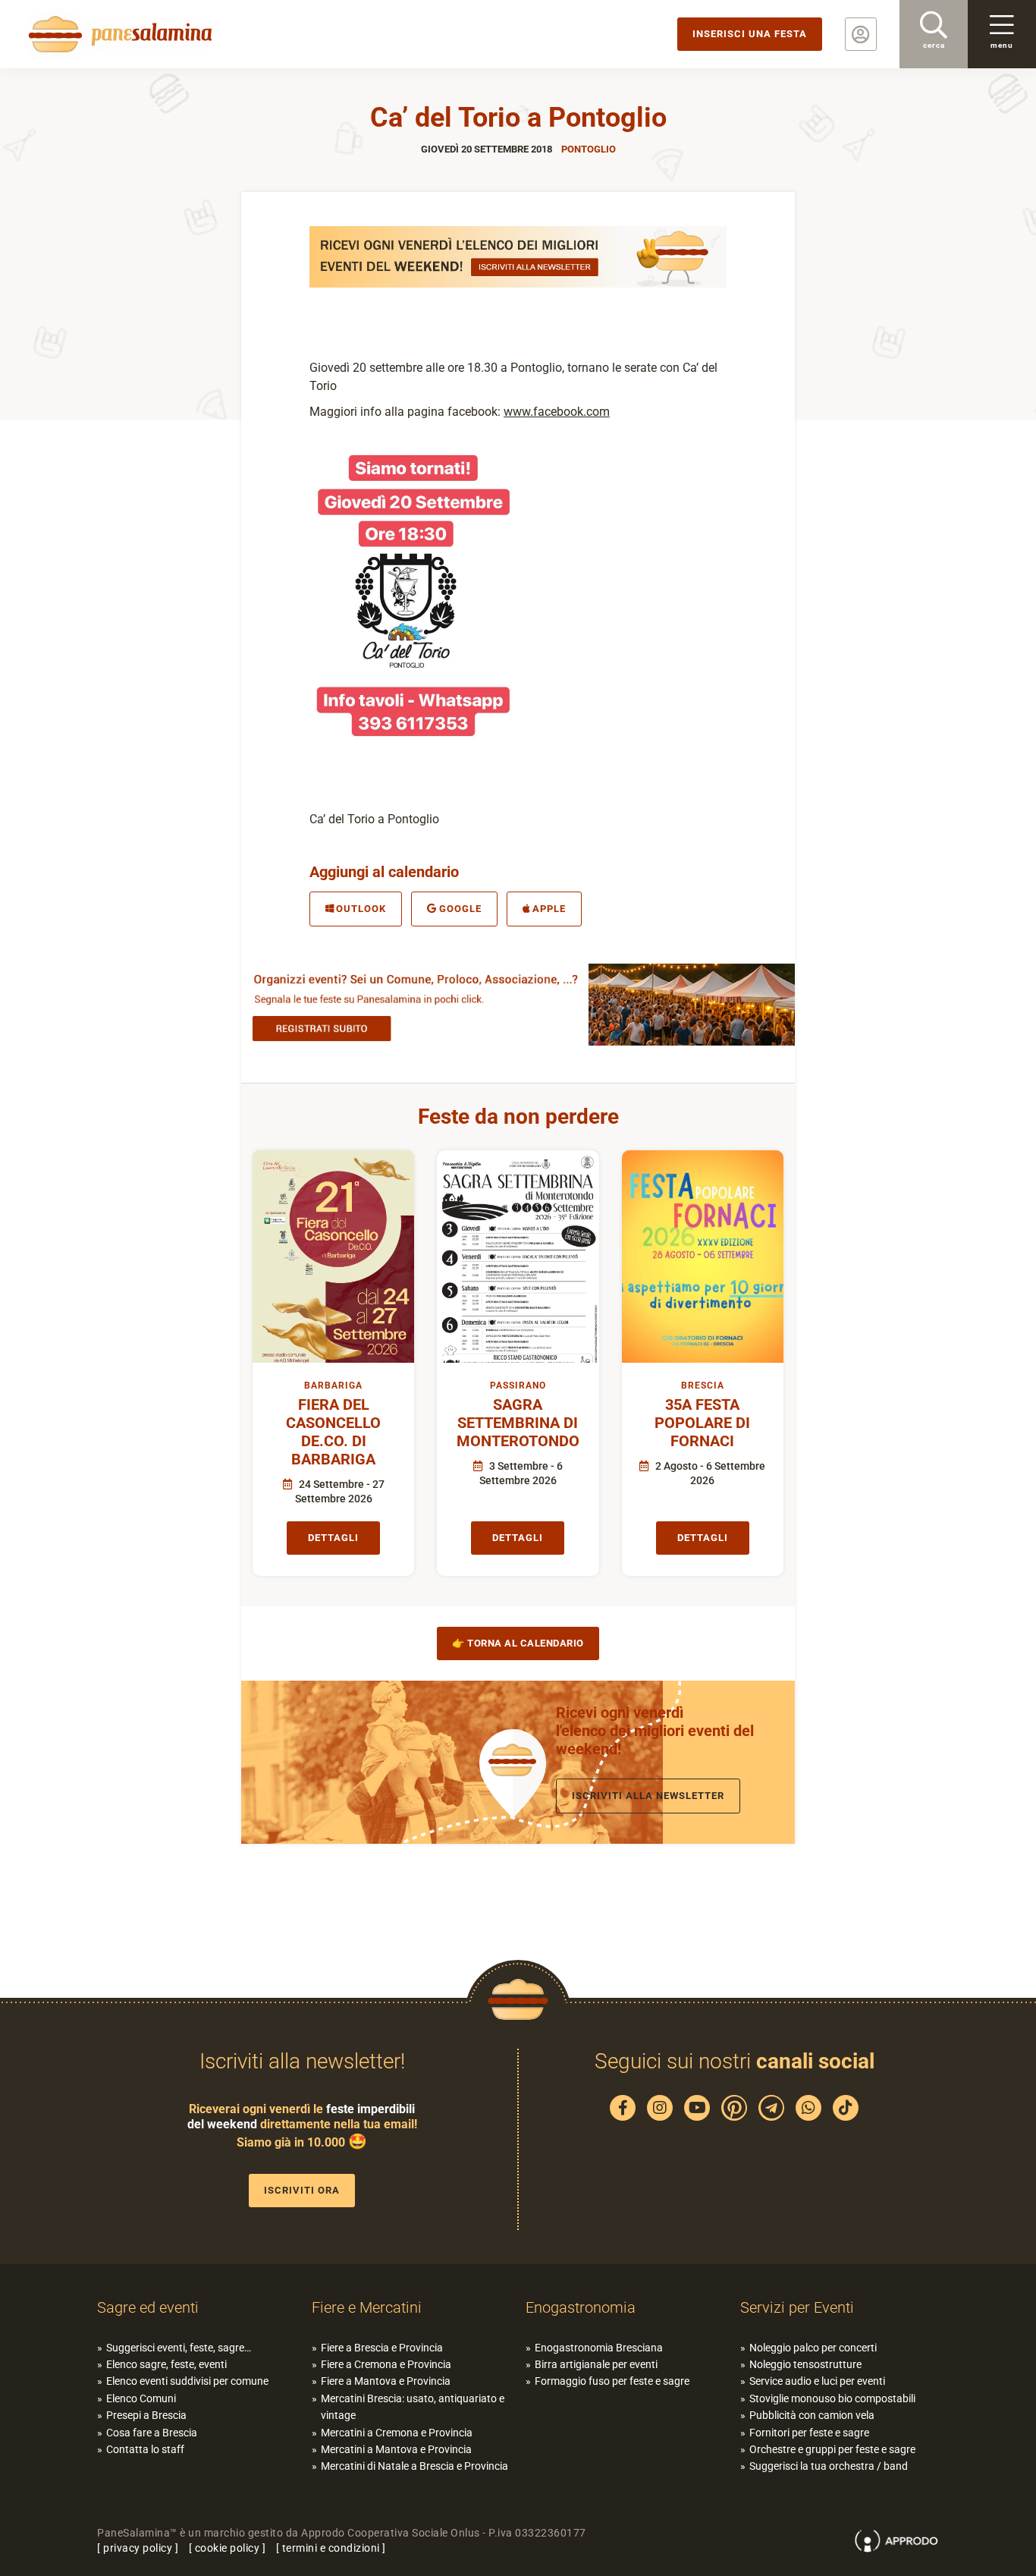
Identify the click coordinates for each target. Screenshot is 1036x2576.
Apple (549, 909)
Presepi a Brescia (146, 2415)
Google (460, 909)
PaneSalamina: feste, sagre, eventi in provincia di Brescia (118, 34)
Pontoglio (589, 149)
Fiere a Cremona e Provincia (386, 2364)
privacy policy (138, 2548)
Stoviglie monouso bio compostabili (832, 2398)
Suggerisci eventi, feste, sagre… (179, 2348)
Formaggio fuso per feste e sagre (612, 2381)
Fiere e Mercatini (367, 2307)
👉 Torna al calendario (518, 1643)
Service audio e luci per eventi (817, 2381)
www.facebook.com (557, 412)
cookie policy (228, 2548)
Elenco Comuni (141, 2398)
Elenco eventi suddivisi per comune (187, 2381)
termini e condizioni (331, 2548)
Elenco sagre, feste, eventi (166, 2364)
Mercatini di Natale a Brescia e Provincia (414, 2466)
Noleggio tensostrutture (805, 2364)
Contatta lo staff (145, 2449)
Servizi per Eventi (797, 2307)
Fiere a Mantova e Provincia (386, 2381)
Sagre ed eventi (148, 2307)
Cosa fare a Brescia (152, 2433)
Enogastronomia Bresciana (599, 2348)
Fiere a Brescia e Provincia (382, 2348)
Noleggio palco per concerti (813, 2348)
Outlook (361, 909)
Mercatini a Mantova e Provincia (396, 2449)
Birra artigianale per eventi (596, 2364)
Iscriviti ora (302, 2190)
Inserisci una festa (750, 34)
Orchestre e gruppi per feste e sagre (832, 2449)
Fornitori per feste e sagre (809, 2433)
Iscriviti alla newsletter (648, 1796)
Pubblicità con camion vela (812, 2415)
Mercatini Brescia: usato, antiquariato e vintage (413, 2407)
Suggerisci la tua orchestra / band (829, 2466)
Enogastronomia (581, 2307)
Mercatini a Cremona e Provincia (397, 2433)
